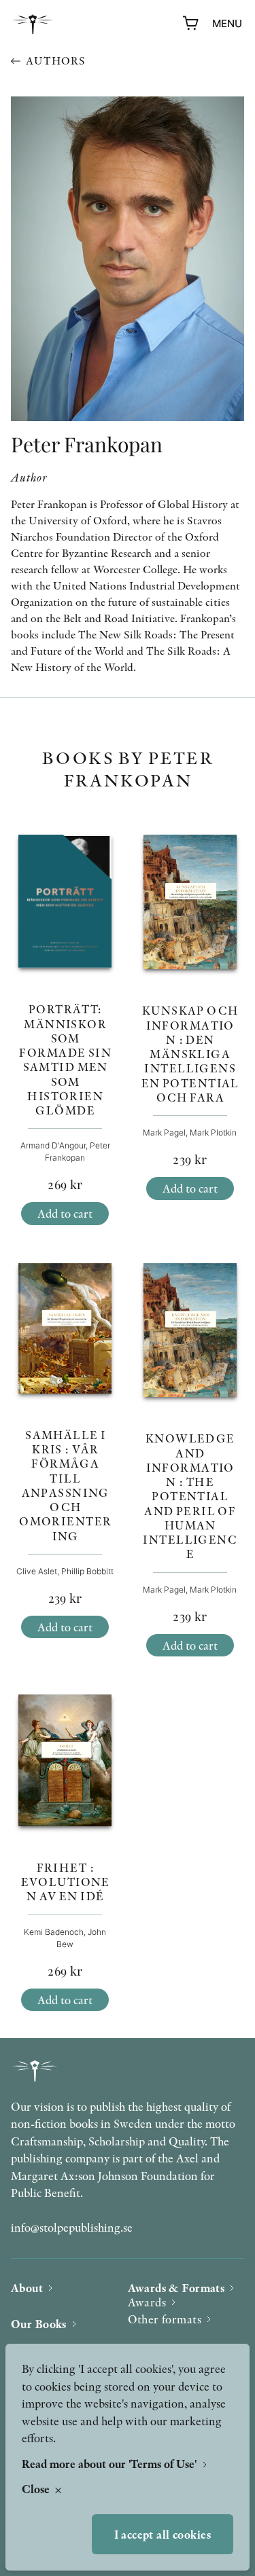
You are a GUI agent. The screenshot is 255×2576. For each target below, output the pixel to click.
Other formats (165, 2319)
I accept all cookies (163, 2534)
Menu (227, 23)
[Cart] (191, 24)
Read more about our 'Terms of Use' (111, 2464)
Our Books (39, 2324)
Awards (147, 2302)
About (27, 2288)
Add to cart (65, 1213)
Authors (55, 61)
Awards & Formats (176, 2288)
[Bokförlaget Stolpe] (33, 24)
